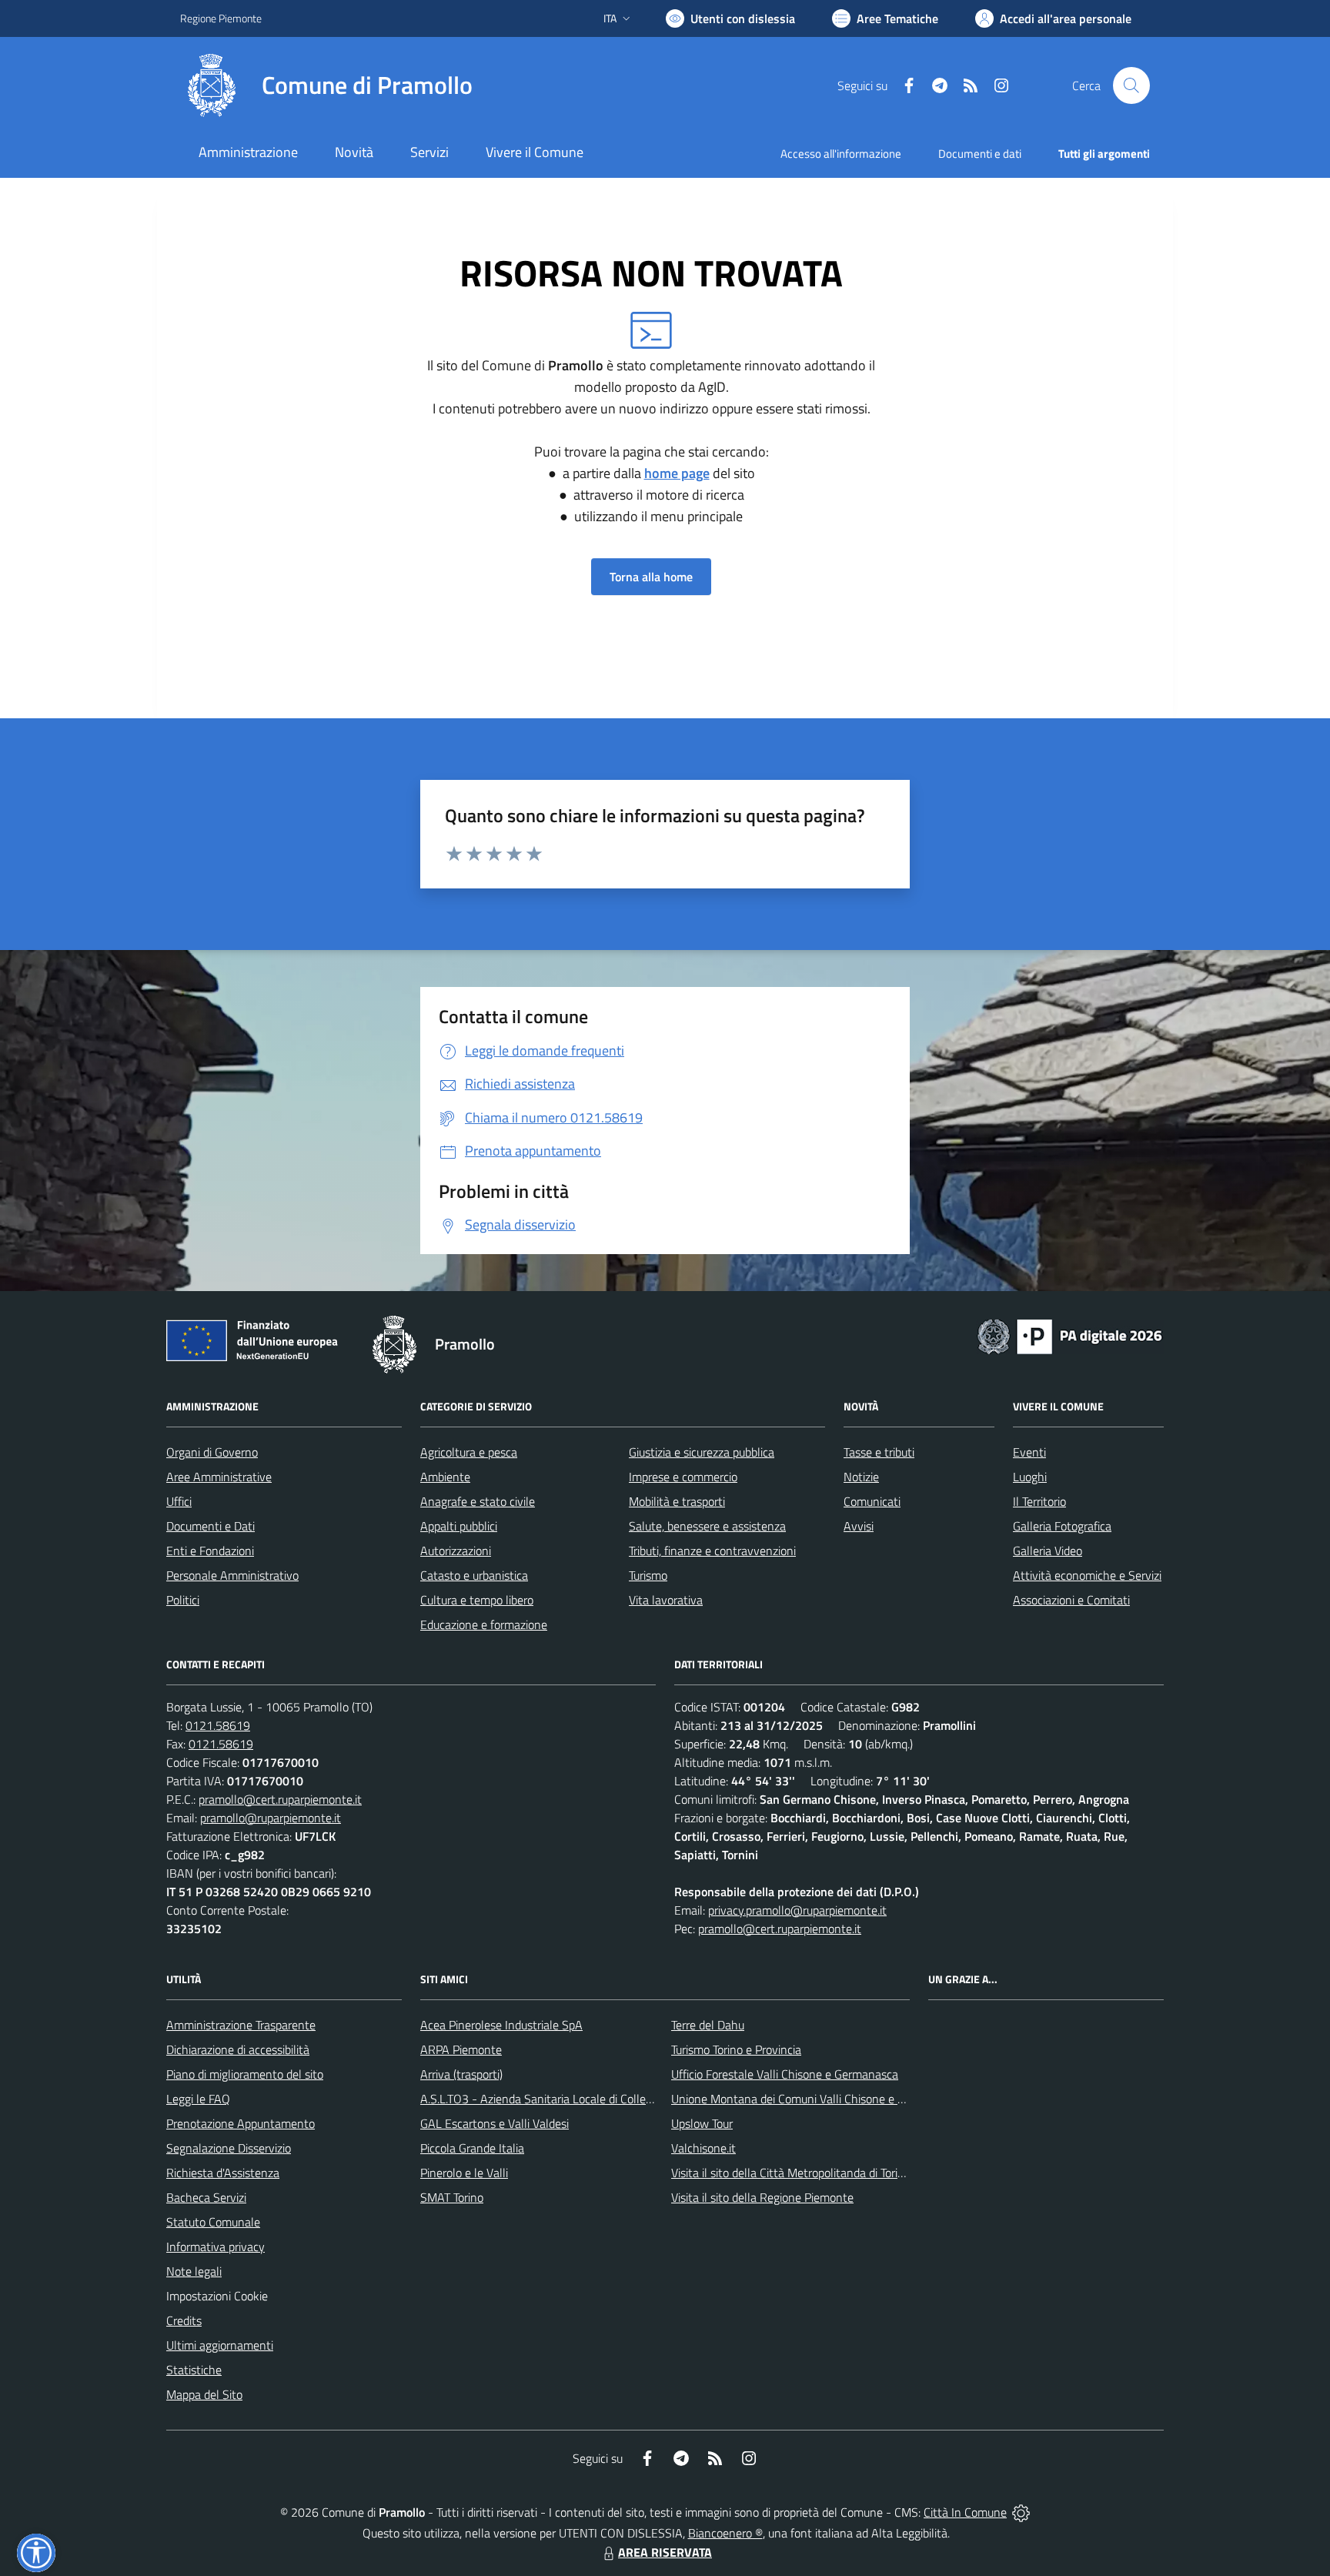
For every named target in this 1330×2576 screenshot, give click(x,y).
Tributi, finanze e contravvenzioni (712, 1551)
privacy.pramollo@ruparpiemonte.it (797, 1910)
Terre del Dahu (708, 2025)
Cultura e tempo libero (477, 1600)
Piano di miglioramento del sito (245, 2074)
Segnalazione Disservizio (229, 2148)
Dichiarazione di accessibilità (238, 2049)
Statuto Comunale (213, 2222)
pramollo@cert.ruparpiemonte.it (280, 1799)
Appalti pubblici (459, 1526)
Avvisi (859, 1526)
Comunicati (872, 1501)
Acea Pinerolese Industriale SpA (501, 2025)
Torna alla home (651, 577)
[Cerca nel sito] (1131, 85)
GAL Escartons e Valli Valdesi (495, 2123)
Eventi (1029, 1452)
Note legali (194, 2271)
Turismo (648, 1575)
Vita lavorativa (666, 1600)
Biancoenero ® (725, 2533)
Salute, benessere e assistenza (707, 1526)
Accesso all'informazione (841, 154)
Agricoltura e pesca (469, 1452)
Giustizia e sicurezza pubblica (702, 1452)
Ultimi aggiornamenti (220, 2345)
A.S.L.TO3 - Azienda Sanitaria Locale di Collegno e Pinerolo (570, 2099)
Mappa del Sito (204, 2394)
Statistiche (194, 2370)
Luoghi (1030, 1477)
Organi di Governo (212, 1452)
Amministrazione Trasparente (241, 2025)
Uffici (179, 1501)
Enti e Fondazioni (210, 1551)
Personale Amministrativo (232, 1575)
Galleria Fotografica (1062, 1526)
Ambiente (445, 1477)
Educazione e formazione (484, 1624)
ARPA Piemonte (461, 2049)
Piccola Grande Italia (472, 2148)
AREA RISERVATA (665, 2552)
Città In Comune (965, 2512)
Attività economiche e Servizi (1087, 1575)
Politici (183, 1600)
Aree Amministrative (219, 1477)
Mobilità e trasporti (677, 1501)
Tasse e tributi (879, 1452)
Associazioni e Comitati (1071, 1600)
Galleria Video (1048, 1551)
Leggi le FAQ (198, 2099)
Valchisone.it (703, 2148)
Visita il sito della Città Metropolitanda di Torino (791, 2173)
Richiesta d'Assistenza (223, 2173)
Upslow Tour (702, 2123)
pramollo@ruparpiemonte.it (271, 1818)
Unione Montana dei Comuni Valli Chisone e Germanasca (816, 2099)
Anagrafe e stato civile (478, 1501)
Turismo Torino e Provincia (736, 2049)
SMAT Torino (452, 2197)
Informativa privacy (216, 2246)
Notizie (861, 1477)
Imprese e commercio (683, 1477)
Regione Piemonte (221, 18)
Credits (184, 2320)
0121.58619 (218, 1725)
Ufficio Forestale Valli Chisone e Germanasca (785, 2074)
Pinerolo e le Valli (464, 2173)
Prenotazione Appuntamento (241, 2123)
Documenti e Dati (211, 1526)
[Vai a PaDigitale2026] (1070, 1335)
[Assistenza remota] (1021, 2512)
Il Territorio (1039, 1501)
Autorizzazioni (456, 1551)
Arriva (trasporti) (461, 2074)
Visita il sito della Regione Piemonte (762, 2197)
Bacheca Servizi (206, 2197)
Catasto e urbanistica (474, 1575)
